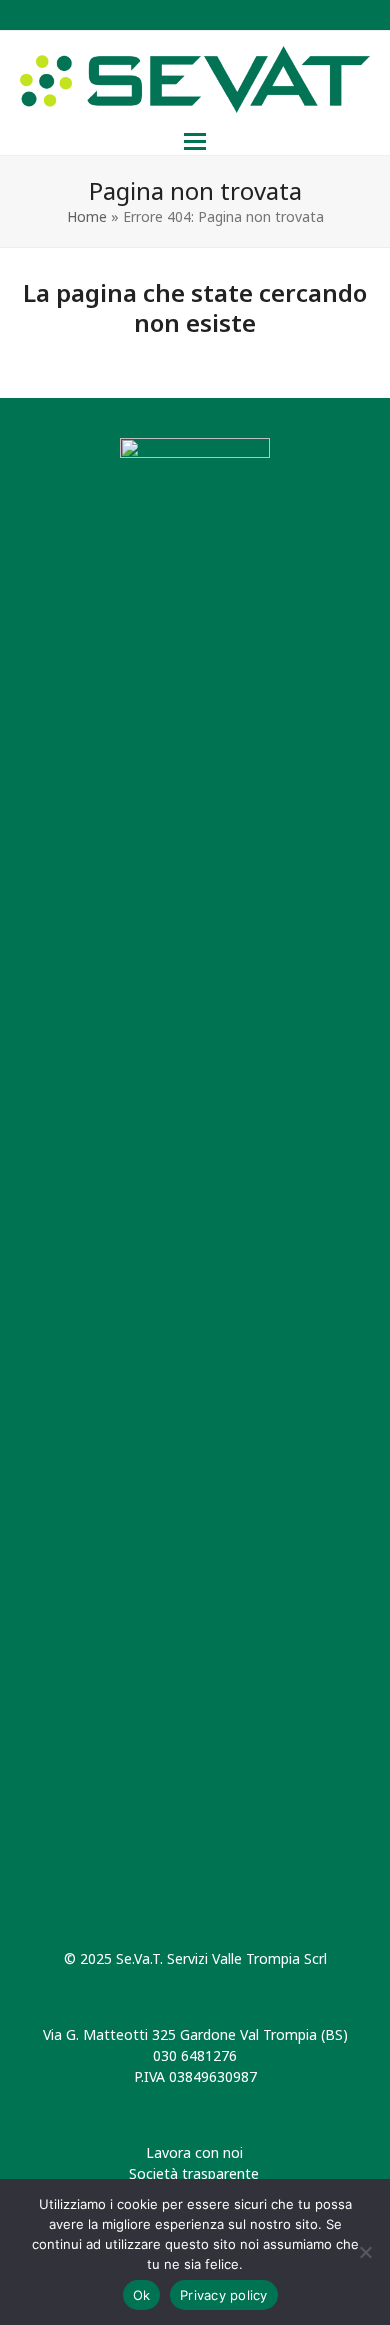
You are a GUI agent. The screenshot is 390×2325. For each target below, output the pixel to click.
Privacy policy (224, 2295)
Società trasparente (194, 2173)
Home (87, 216)
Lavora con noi (194, 2152)
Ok (142, 2295)
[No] (365, 2252)
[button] (195, 141)
